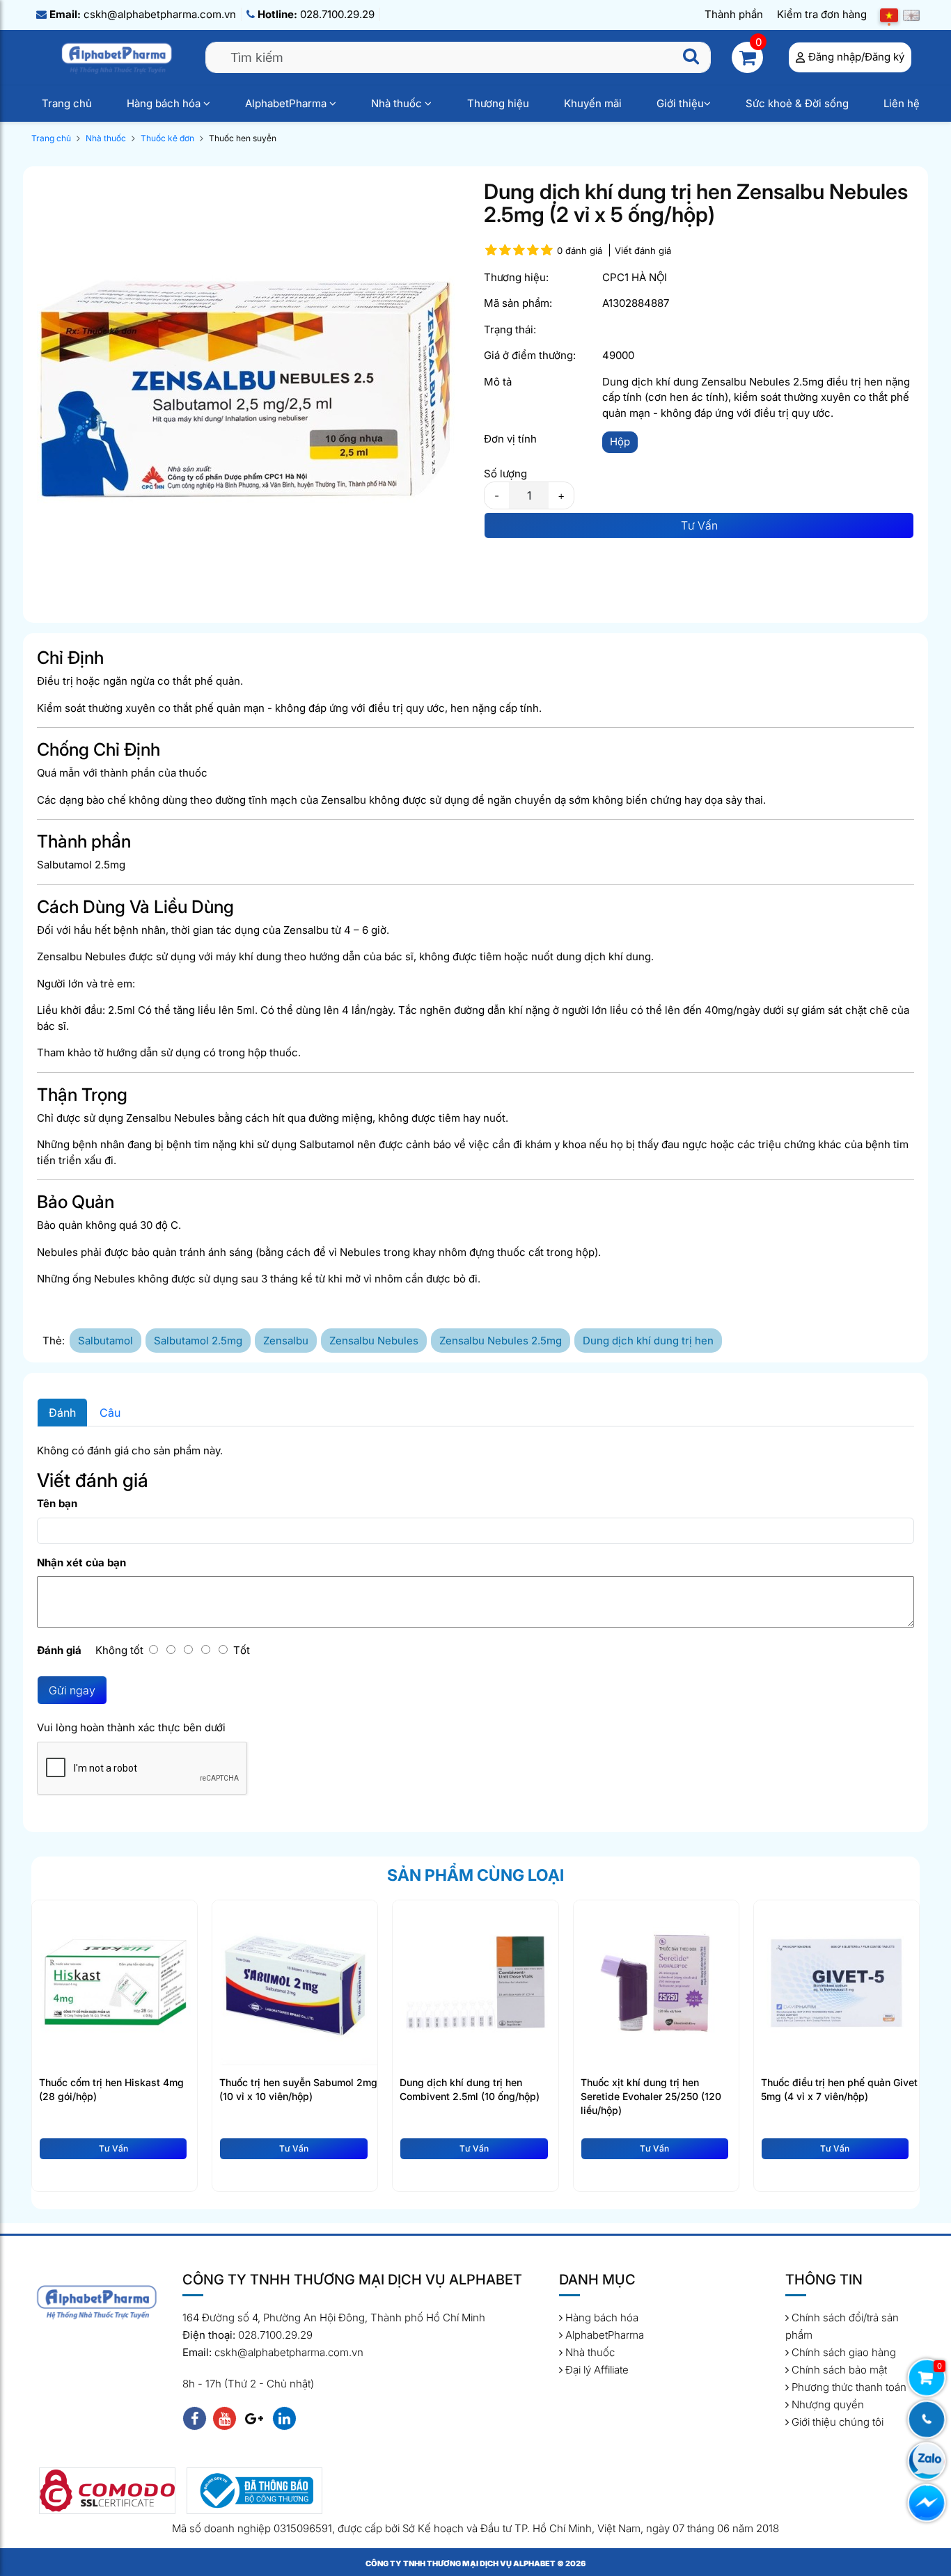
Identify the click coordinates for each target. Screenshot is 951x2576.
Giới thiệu (680, 103)
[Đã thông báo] (255, 2491)
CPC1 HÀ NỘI (635, 277)
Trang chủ (67, 103)
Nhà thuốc (398, 103)
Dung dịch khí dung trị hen (648, 1341)
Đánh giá (59, 1650)
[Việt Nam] (889, 15)
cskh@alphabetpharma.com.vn (143, 14)
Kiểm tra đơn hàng (822, 14)
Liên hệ (902, 103)
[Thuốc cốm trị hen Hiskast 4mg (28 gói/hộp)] (115, 1982)
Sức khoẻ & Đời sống (797, 103)
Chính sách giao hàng (842, 2352)
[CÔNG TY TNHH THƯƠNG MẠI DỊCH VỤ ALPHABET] (118, 57)
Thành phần (734, 14)
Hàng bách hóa (165, 103)
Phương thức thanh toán (848, 2387)
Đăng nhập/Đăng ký (856, 57)
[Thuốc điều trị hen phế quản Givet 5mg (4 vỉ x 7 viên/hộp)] (836, 1982)
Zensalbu (286, 1341)
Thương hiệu (498, 103)
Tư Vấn (699, 525)
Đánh (62, 1413)
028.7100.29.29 (316, 14)
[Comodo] (107, 2491)
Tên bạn (57, 1503)
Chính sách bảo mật (838, 2370)
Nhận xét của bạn (81, 1563)
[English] (911, 15)
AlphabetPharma (287, 103)
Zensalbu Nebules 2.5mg (501, 1341)
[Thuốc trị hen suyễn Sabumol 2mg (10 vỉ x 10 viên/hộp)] (295, 1982)
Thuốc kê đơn (167, 138)
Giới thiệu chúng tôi (836, 2422)
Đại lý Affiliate (596, 2370)
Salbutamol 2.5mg (198, 1341)
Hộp (620, 442)
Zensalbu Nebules (374, 1341)
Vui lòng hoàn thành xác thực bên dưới (131, 1727)
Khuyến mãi (593, 103)
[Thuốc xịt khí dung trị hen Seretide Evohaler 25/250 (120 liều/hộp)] (656, 1982)
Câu (110, 1413)
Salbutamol (105, 1341)
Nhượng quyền (826, 2404)
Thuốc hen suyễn (243, 138)
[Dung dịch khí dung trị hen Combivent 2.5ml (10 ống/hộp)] (475, 1982)
